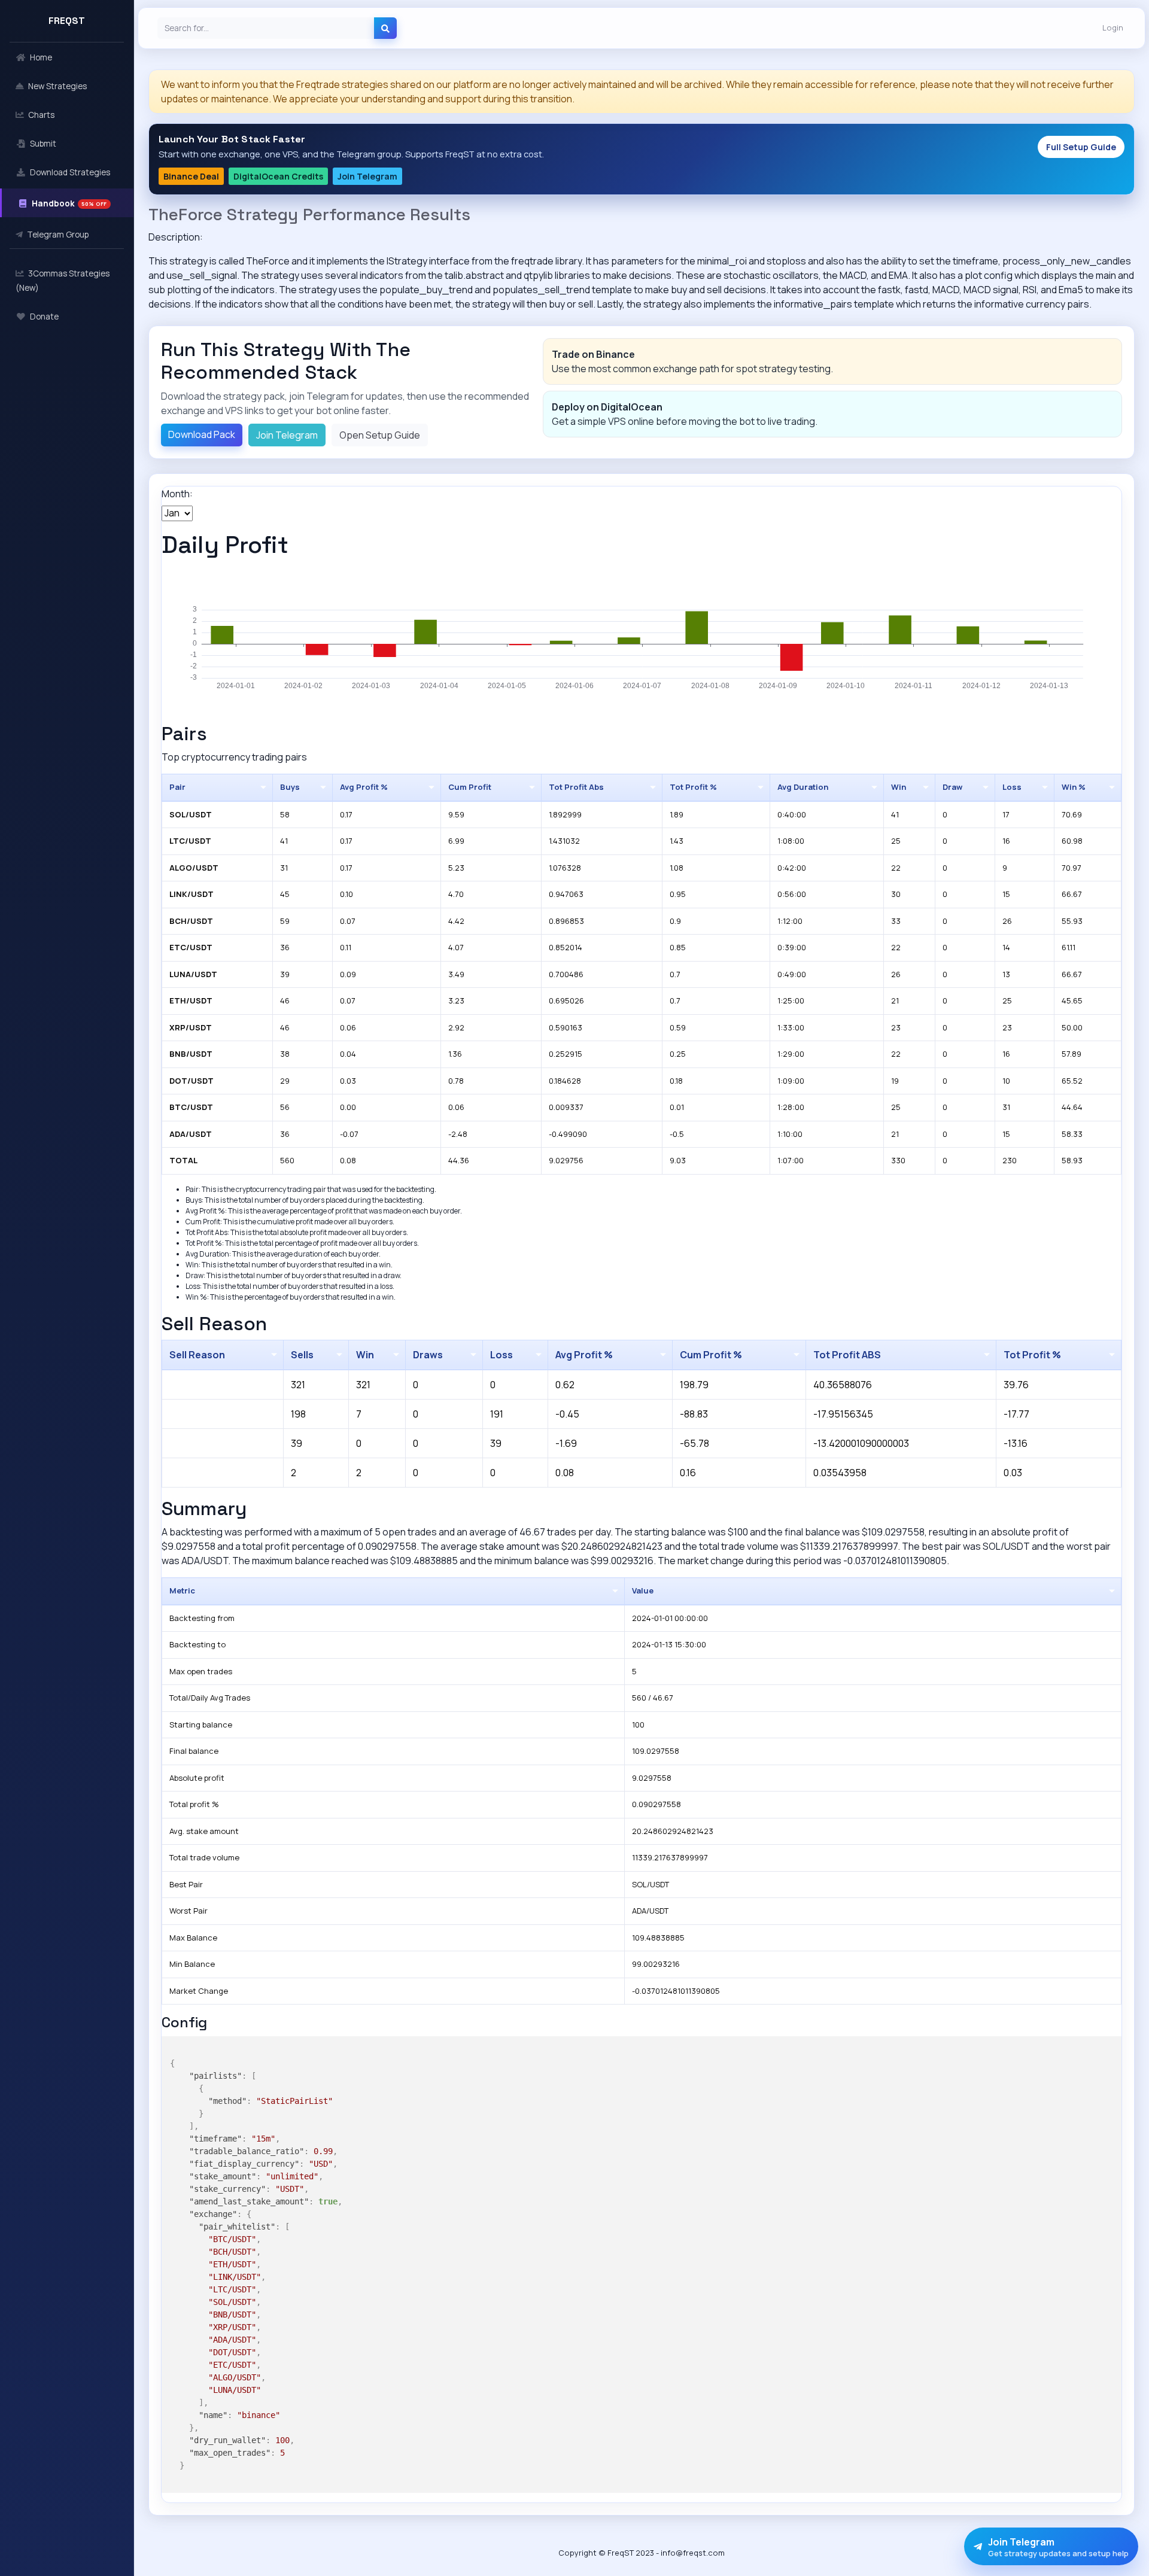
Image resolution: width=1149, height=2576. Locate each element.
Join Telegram (367, 176)
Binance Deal (191, 176)
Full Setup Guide (1081, 147)
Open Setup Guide (380, 435)
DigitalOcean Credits (278, 176)
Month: (177, 494)
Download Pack (202, 434)
